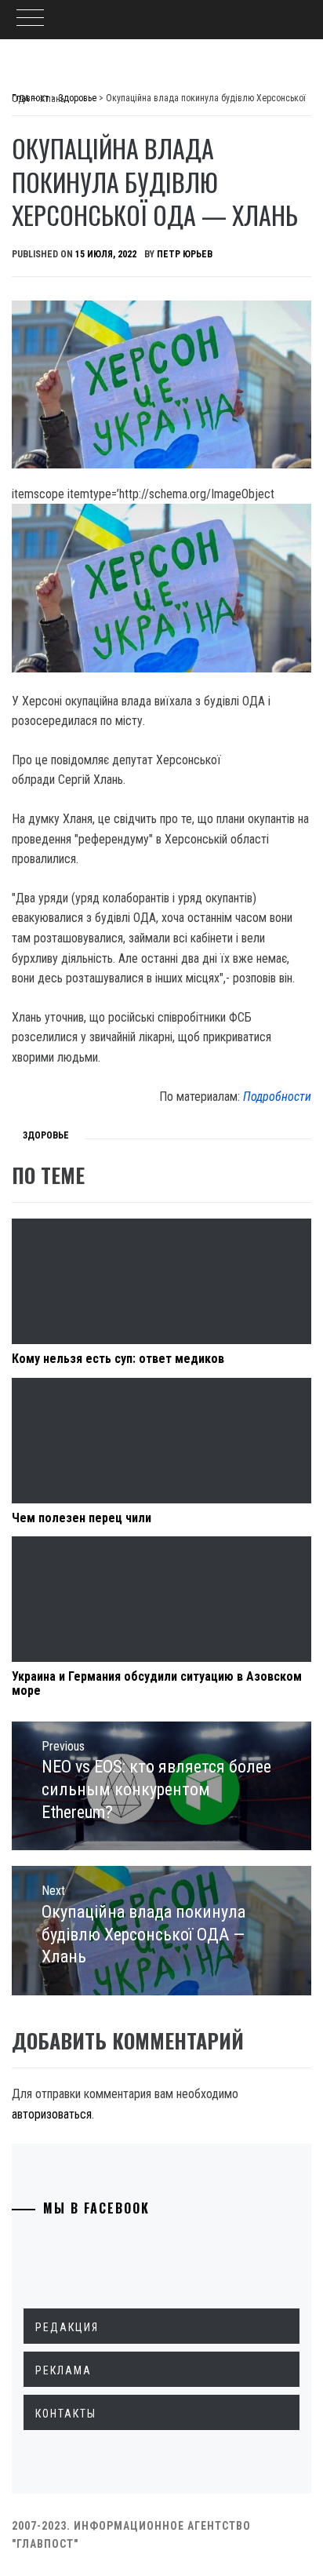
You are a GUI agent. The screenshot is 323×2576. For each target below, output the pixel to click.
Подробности (277, 1097)
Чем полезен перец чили (82, 1518)
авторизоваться (52, 2114)
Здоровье (46, 1135)
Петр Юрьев (185, 254)
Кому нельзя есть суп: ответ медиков (118, 1359)
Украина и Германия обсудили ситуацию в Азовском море (157, 1683)
